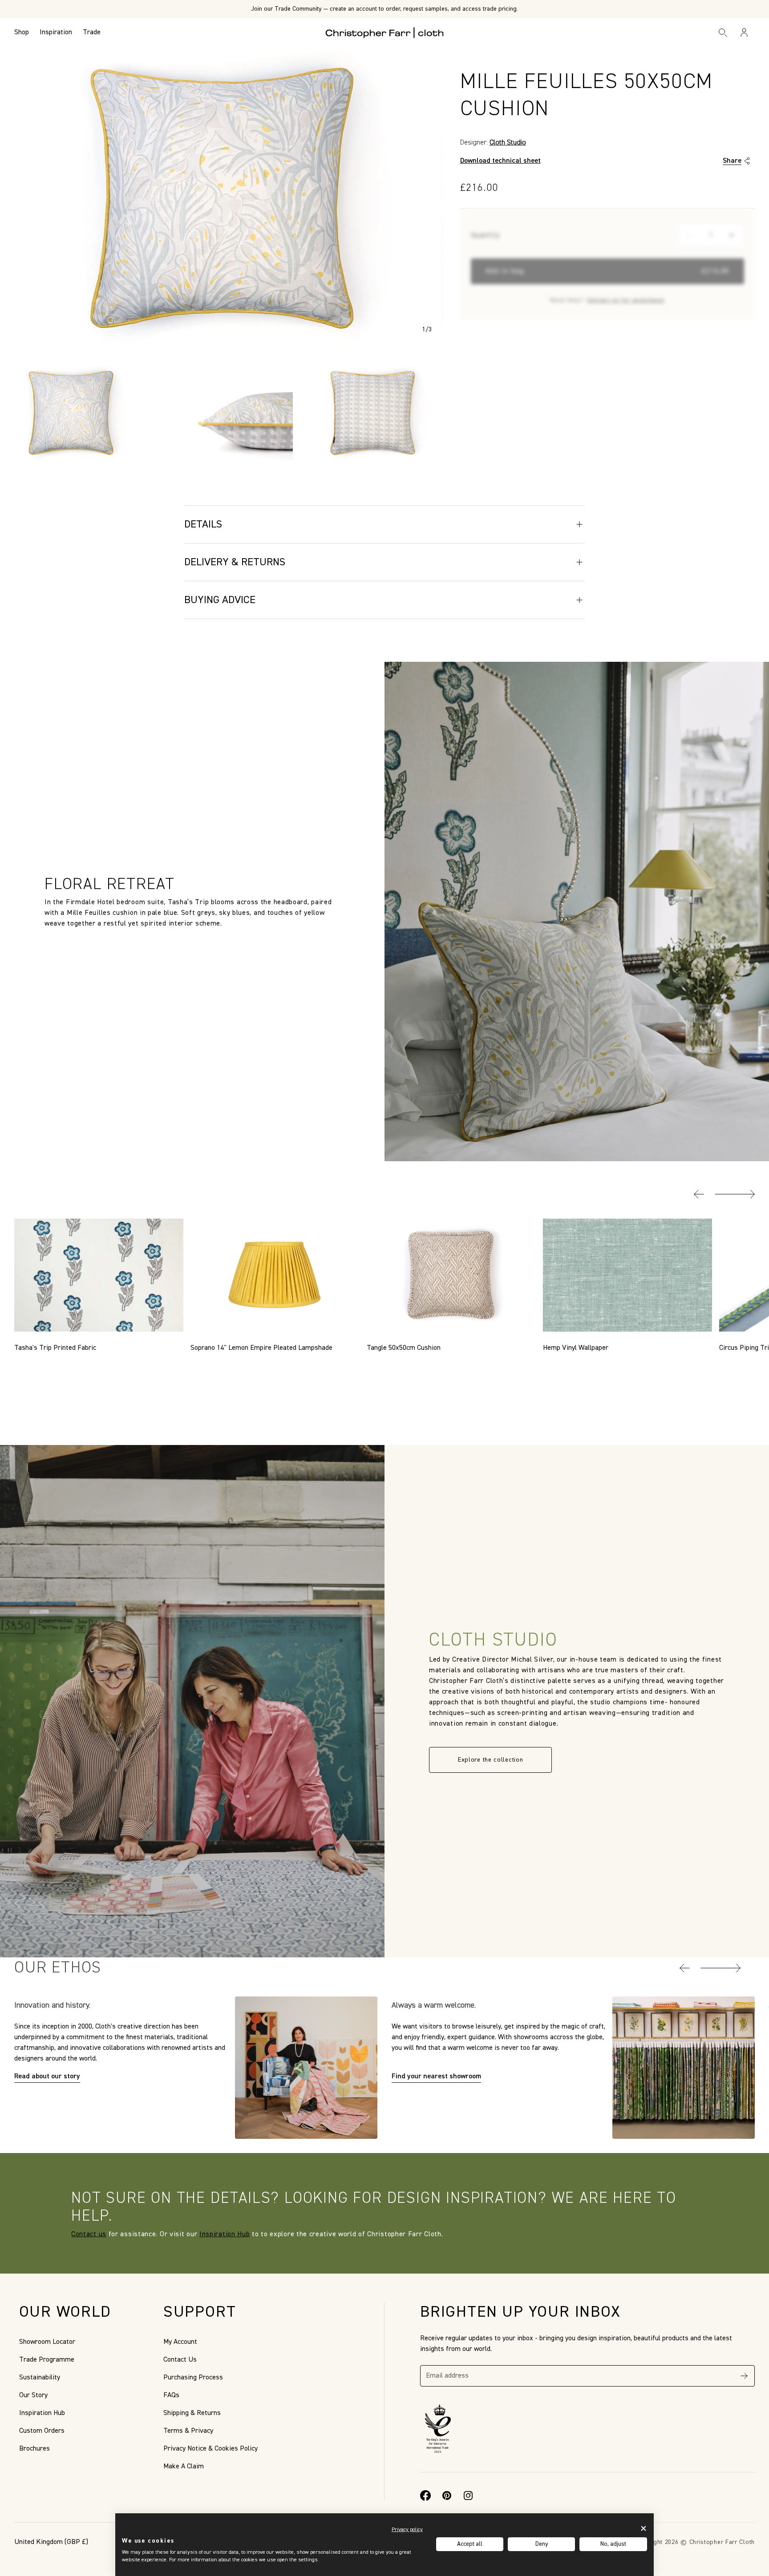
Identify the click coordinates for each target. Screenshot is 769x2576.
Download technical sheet (500, 161)
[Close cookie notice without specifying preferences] (644, 2529)
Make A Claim (184, 2467)
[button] (699, 1194)
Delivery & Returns (235, 562)
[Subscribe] (744, 2376)
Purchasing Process (193, 2378)
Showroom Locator (47, 2342)
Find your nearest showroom (436, 2077)
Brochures (34, 2449)
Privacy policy (407, 2530)
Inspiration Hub (225, 2234)
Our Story (33, 2395)
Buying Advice (220, 600)
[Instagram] (468, 2495)
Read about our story (47, 2077)
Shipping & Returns (192, 2413)
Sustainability (40, 2378)
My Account (180, 2342)
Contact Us (180, 2360)
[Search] (723, 32)
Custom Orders (42, 2431)
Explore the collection (490, 1760)
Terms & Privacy (188, 2431)
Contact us (89, 2234)
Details (203, 524)
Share (732, 161)
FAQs (171, 2395)
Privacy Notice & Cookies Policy (210, 2449)
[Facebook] (425, 2495)
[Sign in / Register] (744, 32)
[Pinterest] (447, 2495)
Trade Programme (47, 2360)
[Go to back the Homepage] (385, 32)
